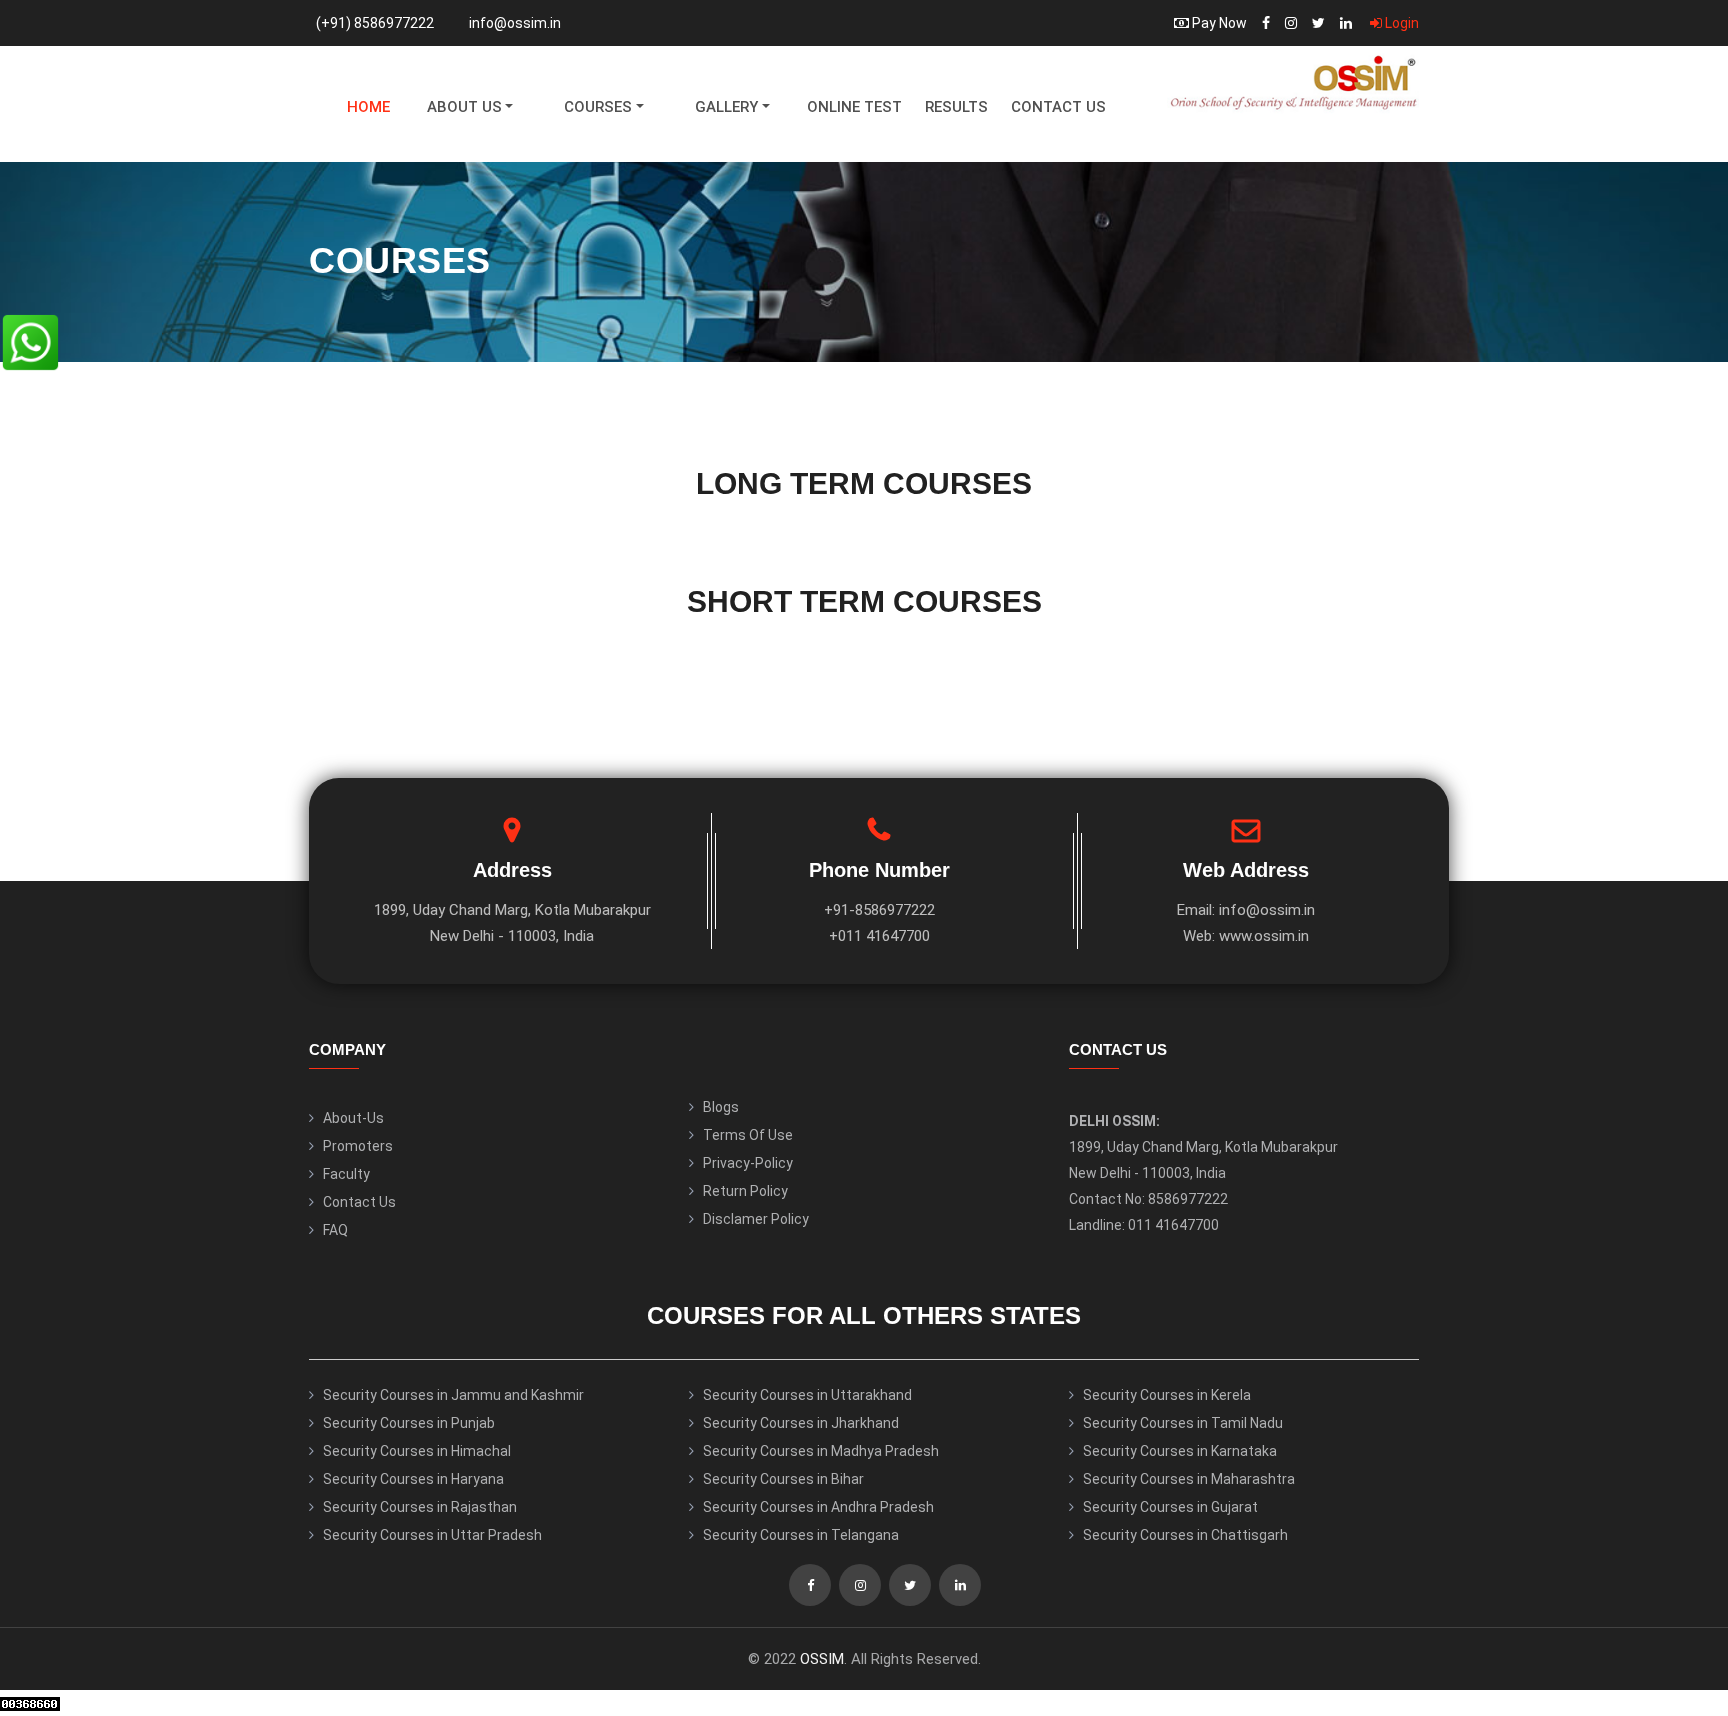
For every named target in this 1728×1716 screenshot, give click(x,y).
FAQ (335, 1230)
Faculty (346, 1174)
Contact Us (1058, 107)
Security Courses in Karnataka (1180, 1451)
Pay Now (1218, 23)
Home (368, 107)
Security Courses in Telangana (801, 1535)
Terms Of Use (748, 1135)
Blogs (721, 1107)
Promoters (358, 1146)
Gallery (726, 107)
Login (1400, 23)
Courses (598, 107)
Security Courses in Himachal (417, 1451)
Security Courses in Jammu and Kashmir (453, 1395)
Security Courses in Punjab (409, 1423)
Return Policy (745, 1191)
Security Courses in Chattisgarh (1185, 1535)
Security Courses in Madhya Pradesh (821, 1451)
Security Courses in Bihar (783, 1479)
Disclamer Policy (756, 1219)
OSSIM (822, 1659)
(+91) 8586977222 (375, 23)
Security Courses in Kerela (1167, 1395)
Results (956, 107)
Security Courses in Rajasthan (420, 1507)
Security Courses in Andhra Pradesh (818, 1507)
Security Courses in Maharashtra (1189, 1479)
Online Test (854, 107)
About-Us (353, 1118)
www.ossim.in (1264, 936)
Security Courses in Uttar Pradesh (432, 1535)
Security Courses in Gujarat (1170, 1507)
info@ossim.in (515, 23)
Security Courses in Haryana (413, 1479)
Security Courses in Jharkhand (801, 1423)
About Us (464, 107)
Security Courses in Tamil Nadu (1183, 1423)
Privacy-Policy (748, 1163)
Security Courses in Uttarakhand (807, 1395)
